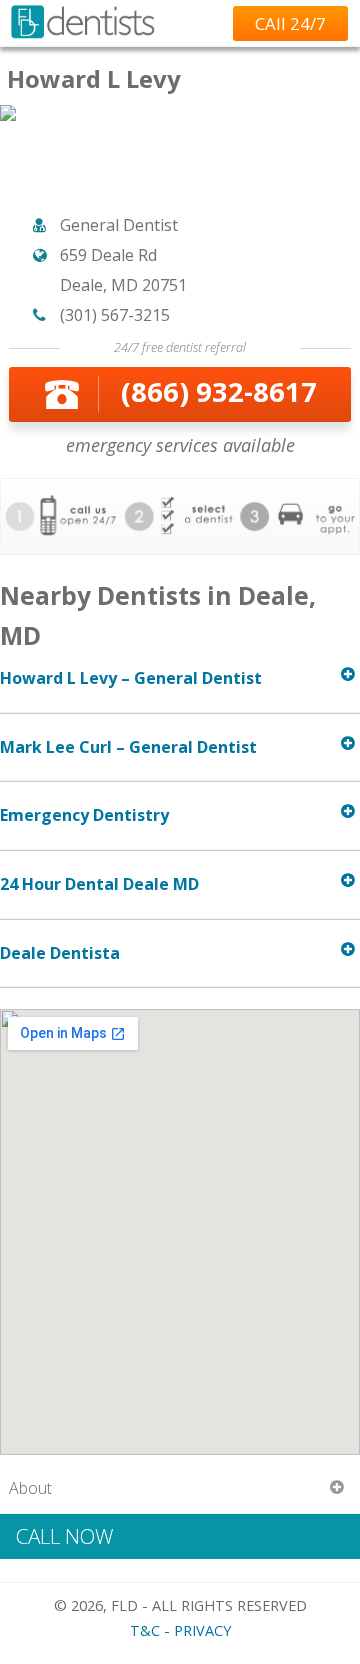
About (30, 1488)
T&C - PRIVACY (180, 1630)
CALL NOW (65, 1536)
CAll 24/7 (290, 23)
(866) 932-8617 (219, 391)
